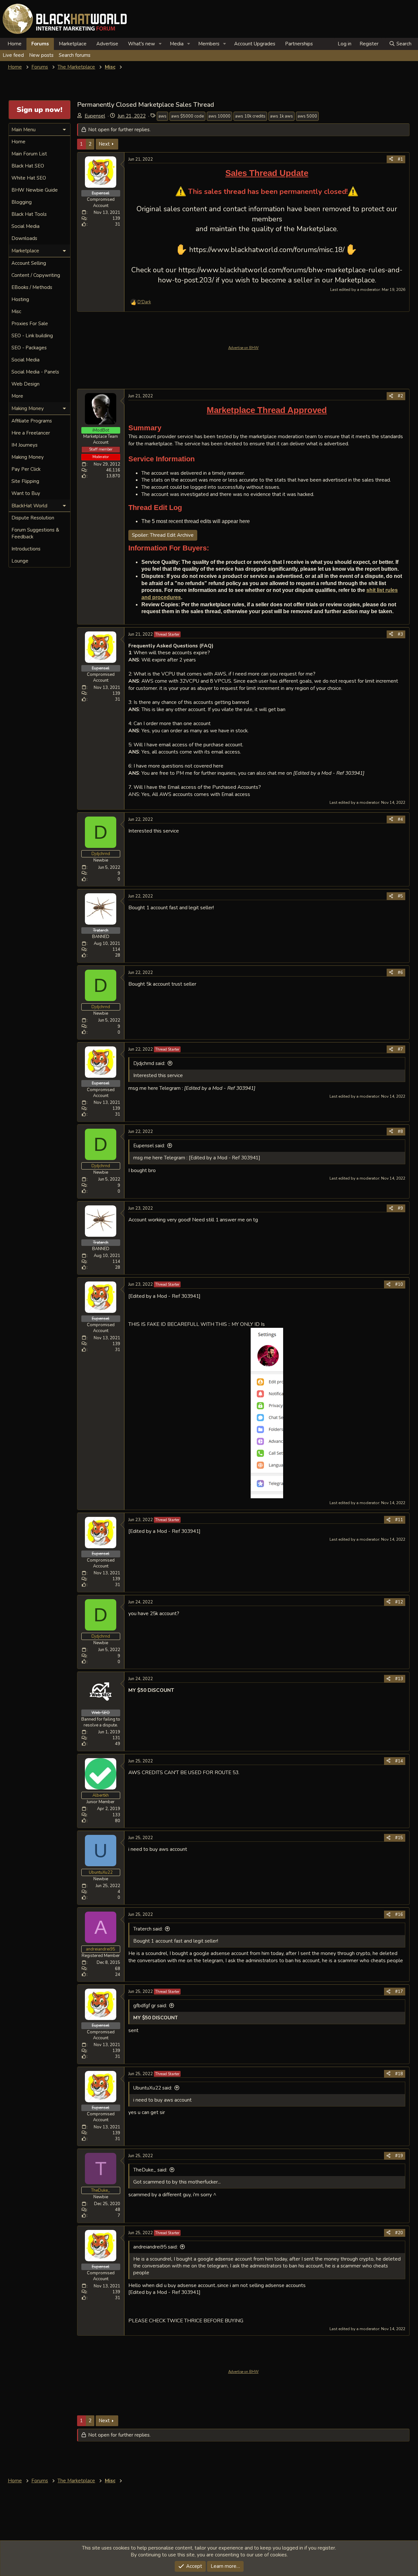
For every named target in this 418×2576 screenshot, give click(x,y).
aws (162, 116)
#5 (400, 896)
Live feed (13, 55)
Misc (16, 311)
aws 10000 (219, 116)
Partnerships (299, 44)
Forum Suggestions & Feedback (35, 533)
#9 (400, 1208)
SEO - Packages (29, 348)
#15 (399, 1838)
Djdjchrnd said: (149, 1063)
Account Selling (29, 263)
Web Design (25, 384)
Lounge (20, 561)
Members (209, 44)
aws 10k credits (250, 116)
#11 (399, 1520)
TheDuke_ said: (150, 2170)
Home (15, 44)
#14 (399, 1761)
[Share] (391, 159)
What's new (142, 44)
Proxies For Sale (30, 324)
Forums (40, 44)
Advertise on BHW (243, 348)
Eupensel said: (149, 1146)
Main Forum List (29, 154)
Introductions (26, 549)
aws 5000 (307, 116)
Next (104, 144)
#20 (399, 2233)
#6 (400, 973)
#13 (399, 1679)
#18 (399, 2074)
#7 (400, 1049)
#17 (399, 1992)
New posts (41, 55)
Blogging (22, 202)
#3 (400, 634)
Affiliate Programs (32, 421)
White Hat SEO (29, 178)
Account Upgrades (255, 44)
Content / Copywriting (36, 275)
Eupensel (95, 116)
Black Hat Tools (29, 214)
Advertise (107, 44)
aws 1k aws (281, 116)
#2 (400, 396)
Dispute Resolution (33, 518)
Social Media (25, 226)
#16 (399, 1915)
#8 (400, 1132)
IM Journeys (24, 445)
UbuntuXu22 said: (153, 2088)
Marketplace (73, 44)
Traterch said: (148, 1929)
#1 (400, 159)
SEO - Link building (32, 336)
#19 (399, 2156)
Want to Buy (26, 493)
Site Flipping (25, 481)
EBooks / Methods (32, 287)
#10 (399, 1284)
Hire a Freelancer (31, 433)
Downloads (24, 238)
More (17, 396)
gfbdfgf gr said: (150, 2006)
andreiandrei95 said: (155, 2247)
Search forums (75, 55)
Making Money (28, 457)
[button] (160, 44)
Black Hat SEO (28, 166)
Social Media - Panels (35, 372)
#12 (399, 1602)
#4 (400, 819)
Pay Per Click (26, 469)
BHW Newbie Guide (35, 190)
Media (177, 44)
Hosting (20, 299)
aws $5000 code (187, 116)
